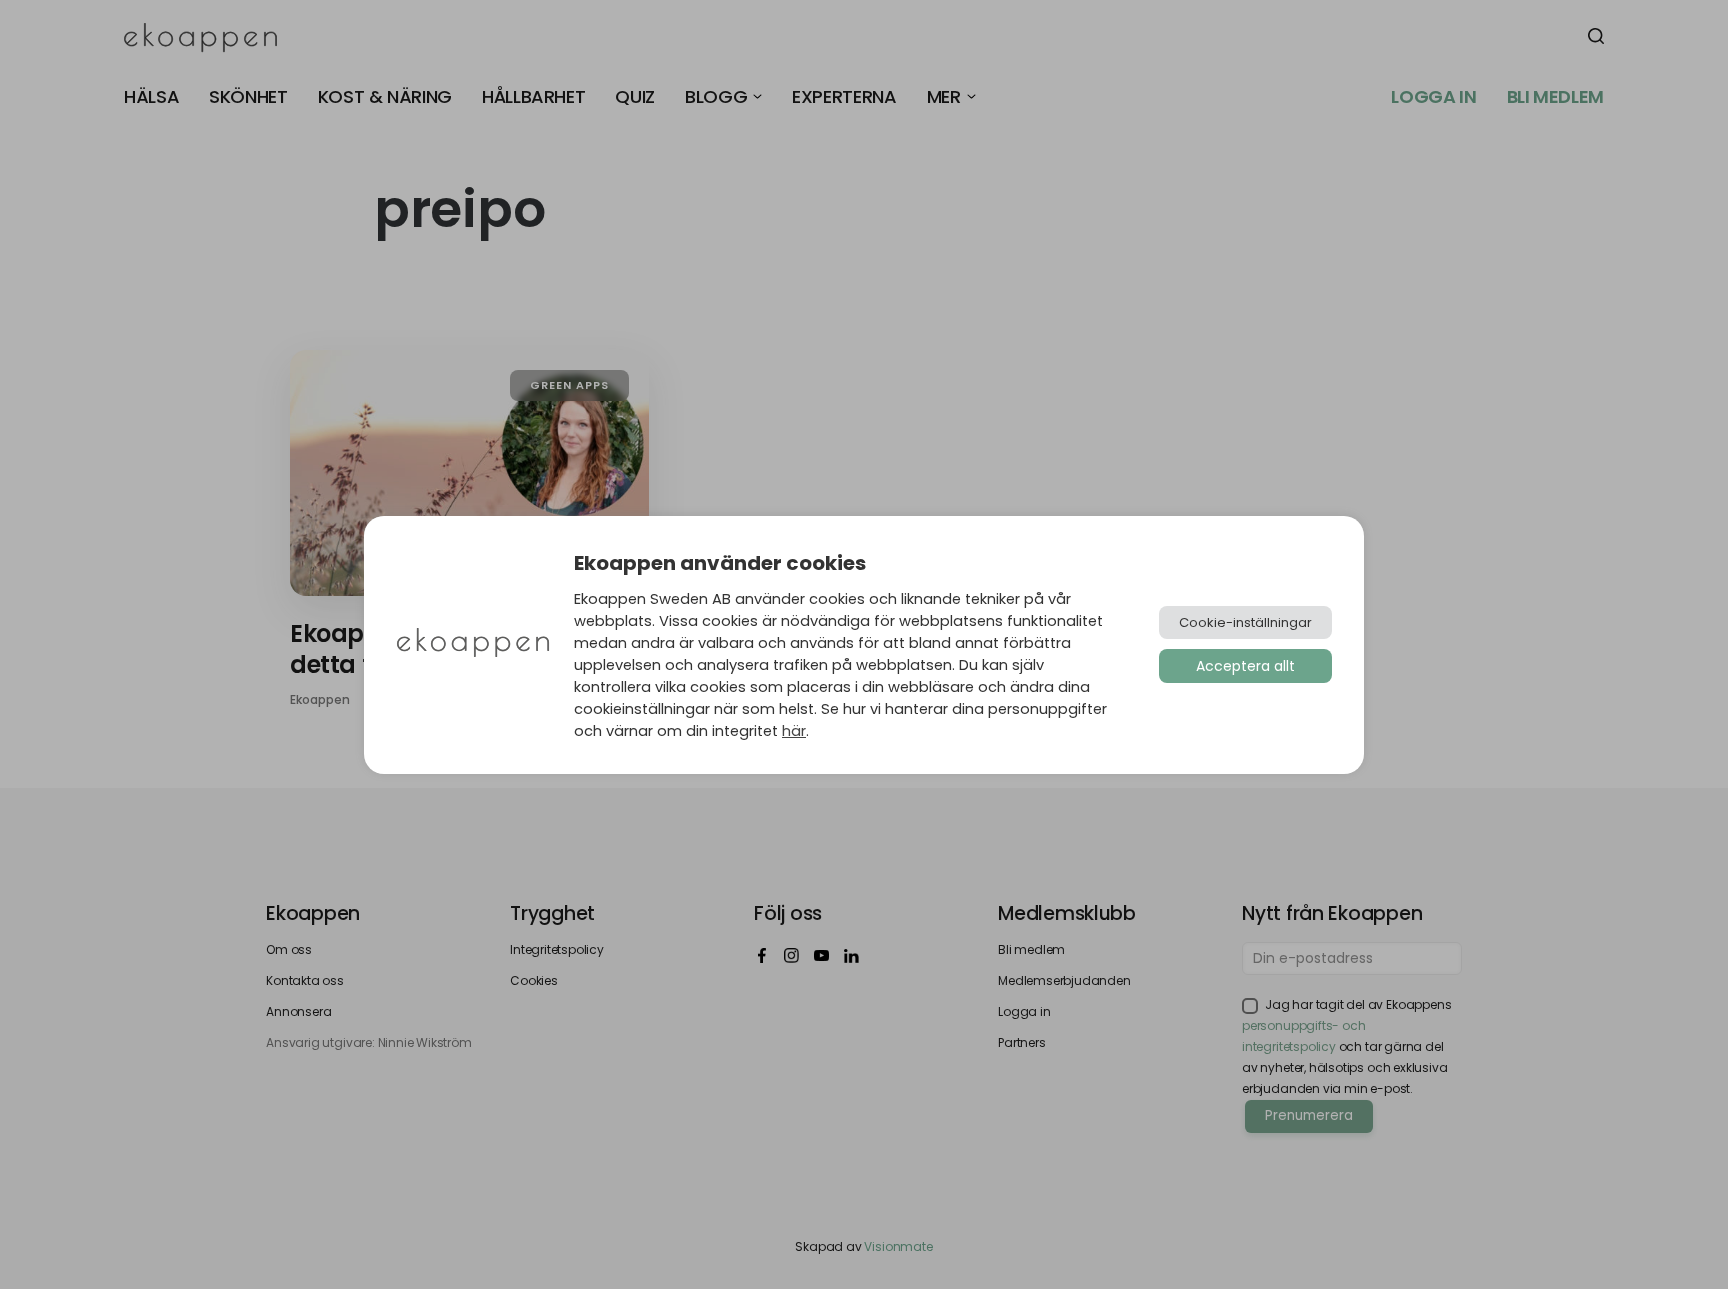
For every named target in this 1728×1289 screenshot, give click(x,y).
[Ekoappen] (473, 644)
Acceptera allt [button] (1245, 666)
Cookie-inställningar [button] (1245, 622)
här (794, 731)
